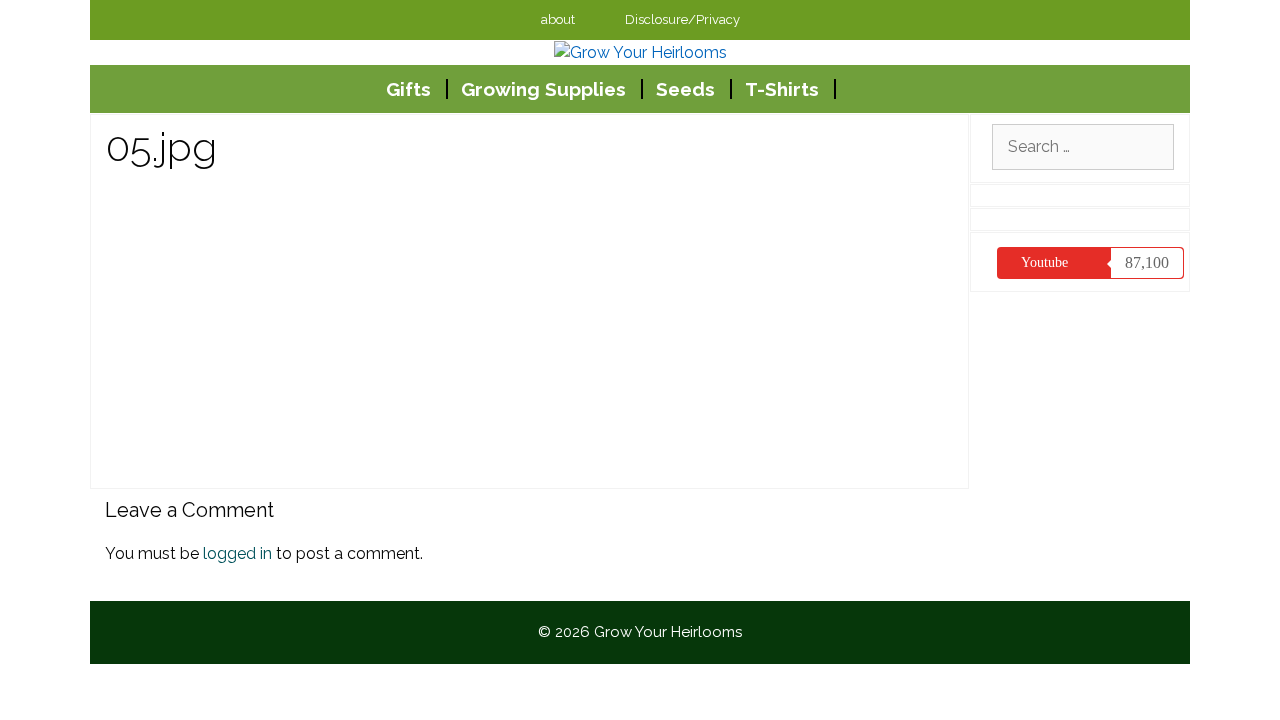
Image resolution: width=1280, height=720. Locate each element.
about (558, 19)
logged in (237, 553)
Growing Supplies (543, 89)
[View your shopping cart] (856, 89)
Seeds (685, 89)
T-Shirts (782, 89)
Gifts (408, 89)
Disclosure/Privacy (682, 19)
